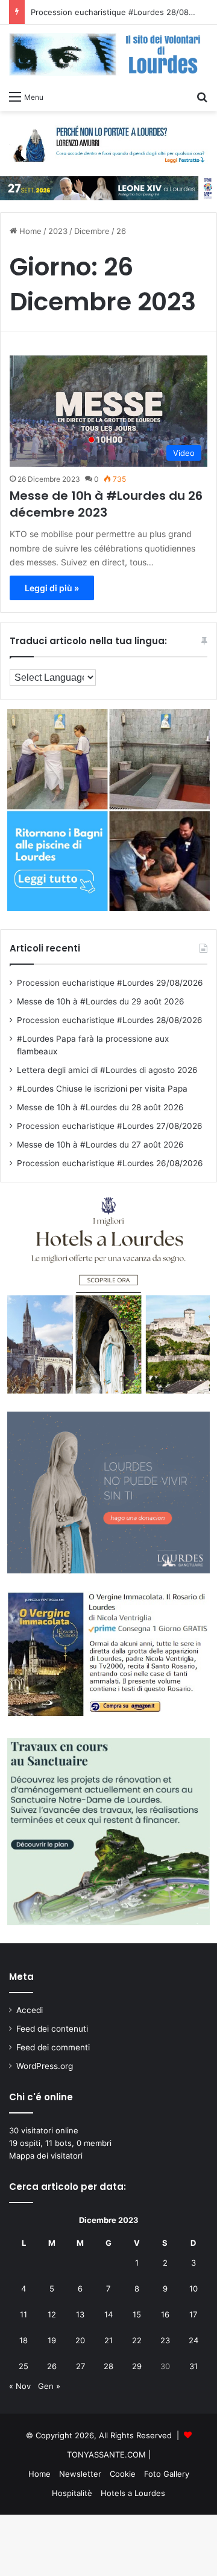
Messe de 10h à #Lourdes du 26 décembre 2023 (106, 504)
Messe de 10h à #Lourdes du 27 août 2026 (100, 1145)
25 (24, 2366)
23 (165, 2340)
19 (52, 2340)
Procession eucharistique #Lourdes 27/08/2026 (110, 1126)
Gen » (49, 2386)
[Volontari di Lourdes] (108, 54)
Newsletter (80, 2474)
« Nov (20, 2386)
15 (137, 2314)
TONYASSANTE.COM (106, 2455)
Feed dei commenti (53, 2047)
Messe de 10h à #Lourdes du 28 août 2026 (100, 1107)
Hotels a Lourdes (133, 2493)
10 (193, 2289)
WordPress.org (45, 2066)
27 (80, 2366)
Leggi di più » (52, 588)
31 (193, 2366)
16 (165, 2314)
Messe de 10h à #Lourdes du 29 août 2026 (101, 1001)
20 (80, 2340)
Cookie (123, 2474)
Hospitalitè (72, 2493)
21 (108, 2340)
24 (193, 2340)
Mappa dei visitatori (46, 2156)
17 (193, 2314)
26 (52, 2366)
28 (108, 2366)
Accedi (30, 2010)
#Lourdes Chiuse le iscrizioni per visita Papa (102, 1089)
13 (80, 2314)
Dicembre (92, 231)
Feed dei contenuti (52, 2029)
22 (137, 2340)
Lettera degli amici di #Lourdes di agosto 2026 (107, 1070)
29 (137, 2366)
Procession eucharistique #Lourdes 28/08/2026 (121, 12)
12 (52, 2314)
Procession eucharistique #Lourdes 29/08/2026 (110, 983)
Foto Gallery (167, 2474)
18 (24, 2340)
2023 (58, 231)
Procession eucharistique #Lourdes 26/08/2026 (110, 1163)
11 (24, 2314)
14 (108, 2314)
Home (29, 231)
